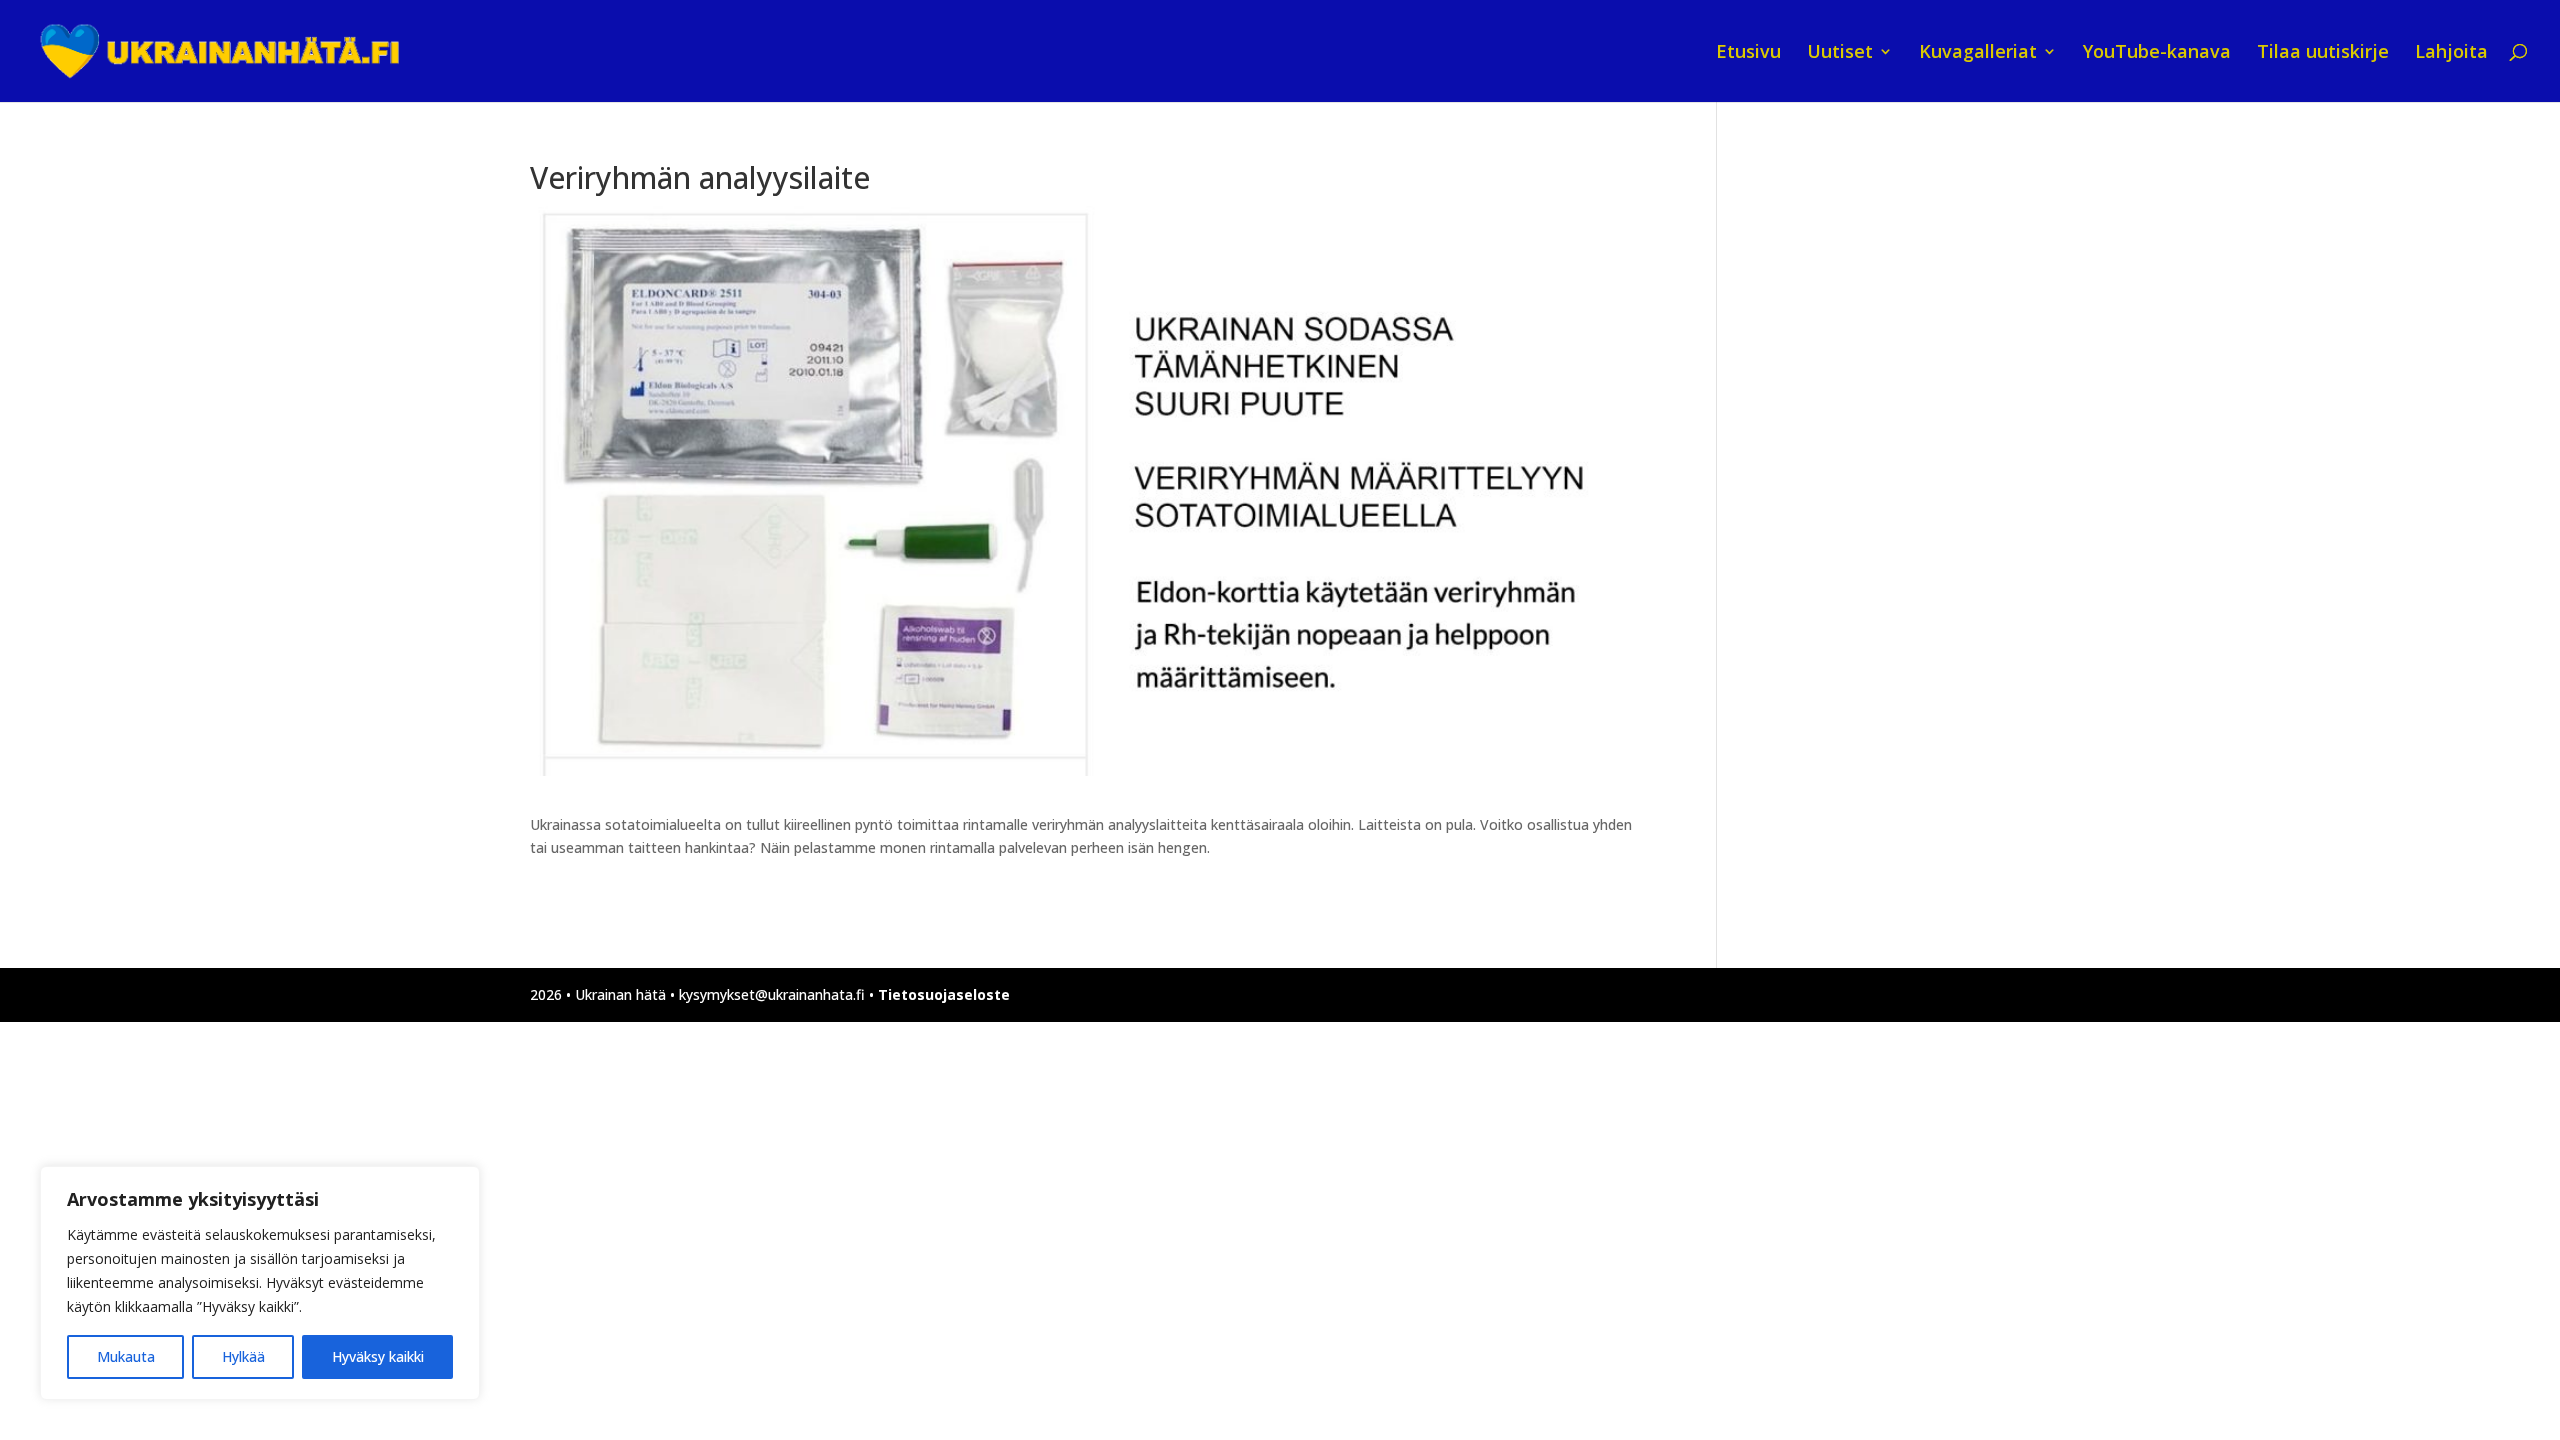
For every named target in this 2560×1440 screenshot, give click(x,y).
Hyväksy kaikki (378, 1356)
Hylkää (243, 1356)
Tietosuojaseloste (944, 994)
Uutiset (1840, 53)
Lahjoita (2451, 53)
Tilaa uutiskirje (2323, 53)
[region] (260, 1283)
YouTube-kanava (2157, 53)
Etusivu (1748, 53)
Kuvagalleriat (1978, 53)
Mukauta (126, 1356)
